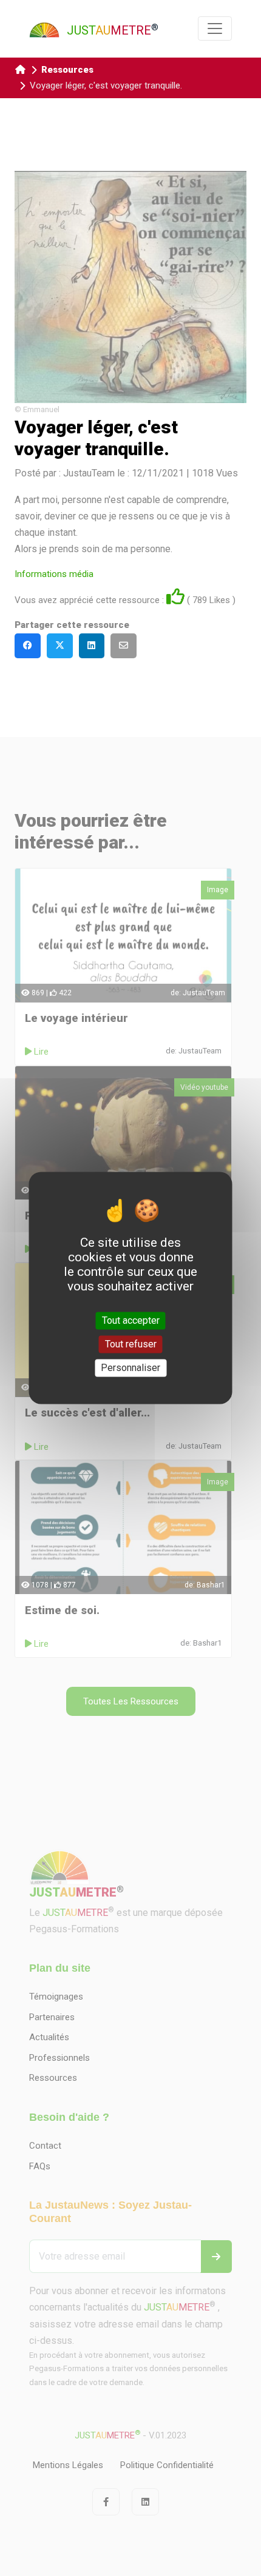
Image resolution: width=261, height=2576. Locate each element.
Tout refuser (131, 1344)
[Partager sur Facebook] (28, 646)
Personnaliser (130, 1368)
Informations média (54, 574)
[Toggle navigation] (215, 28)
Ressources (67, 70)
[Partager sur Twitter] (60, 646)
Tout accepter (131, 1320)
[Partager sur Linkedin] (92, 646)
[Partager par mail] (124, 646)
